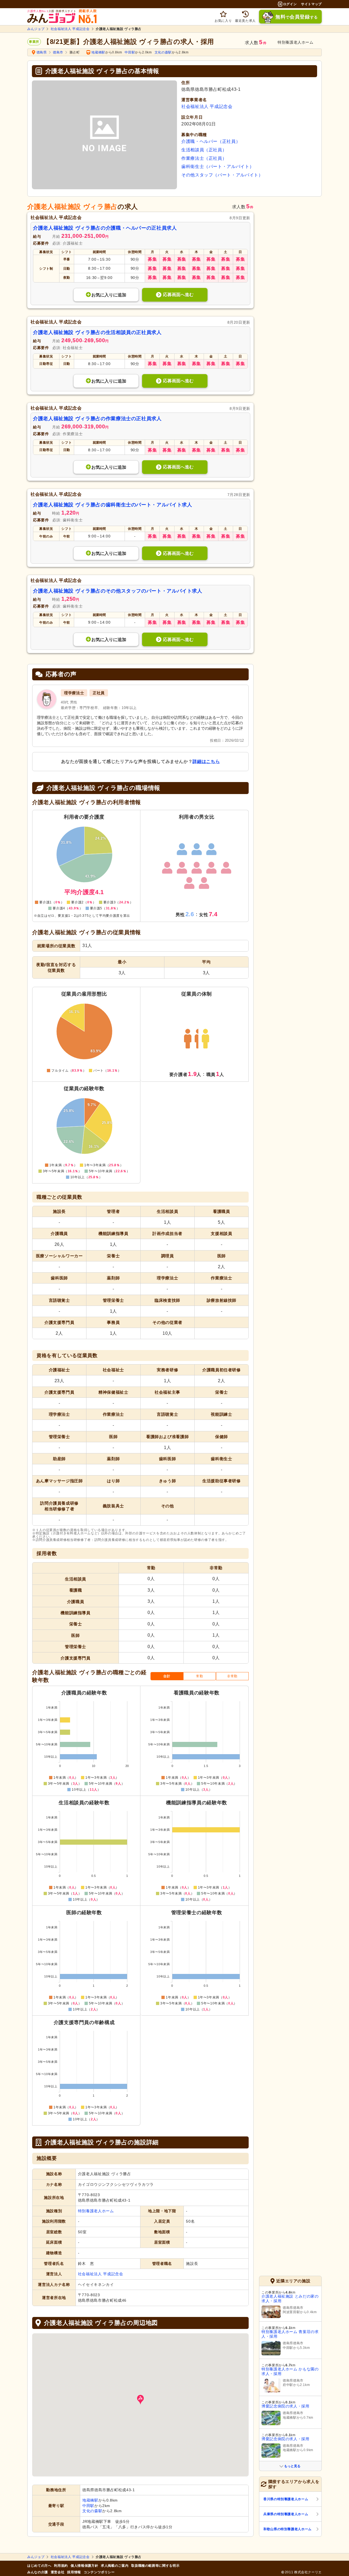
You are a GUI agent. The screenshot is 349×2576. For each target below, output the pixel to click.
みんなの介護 (38, 2572)
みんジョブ (36, 29)
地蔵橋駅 (98, 52)
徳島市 (58, 52)
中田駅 (130, 52)
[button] (140, 2400)
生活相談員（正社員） (204, 150)
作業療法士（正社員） (204, 158)
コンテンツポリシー (99, 2572)
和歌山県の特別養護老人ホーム (288, 2529)
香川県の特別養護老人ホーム (286, 2499)
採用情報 (74, 2572)
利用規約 (61, 2566)
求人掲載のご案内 (115, 2566)
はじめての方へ (39, 2566)
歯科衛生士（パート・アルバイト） (218, 166)
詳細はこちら (206, 761)
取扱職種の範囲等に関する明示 (155, 2566)
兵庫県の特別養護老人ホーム (286, 2514)
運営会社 (58, 2572)
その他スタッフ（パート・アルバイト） (222, 175)
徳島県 (42, 52)
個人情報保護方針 (84, 2566)
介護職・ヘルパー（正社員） (211, 141)
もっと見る (292, 2466)
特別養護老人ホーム (96, 2211)
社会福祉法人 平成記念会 (70, 29)
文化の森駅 (163, 52)
